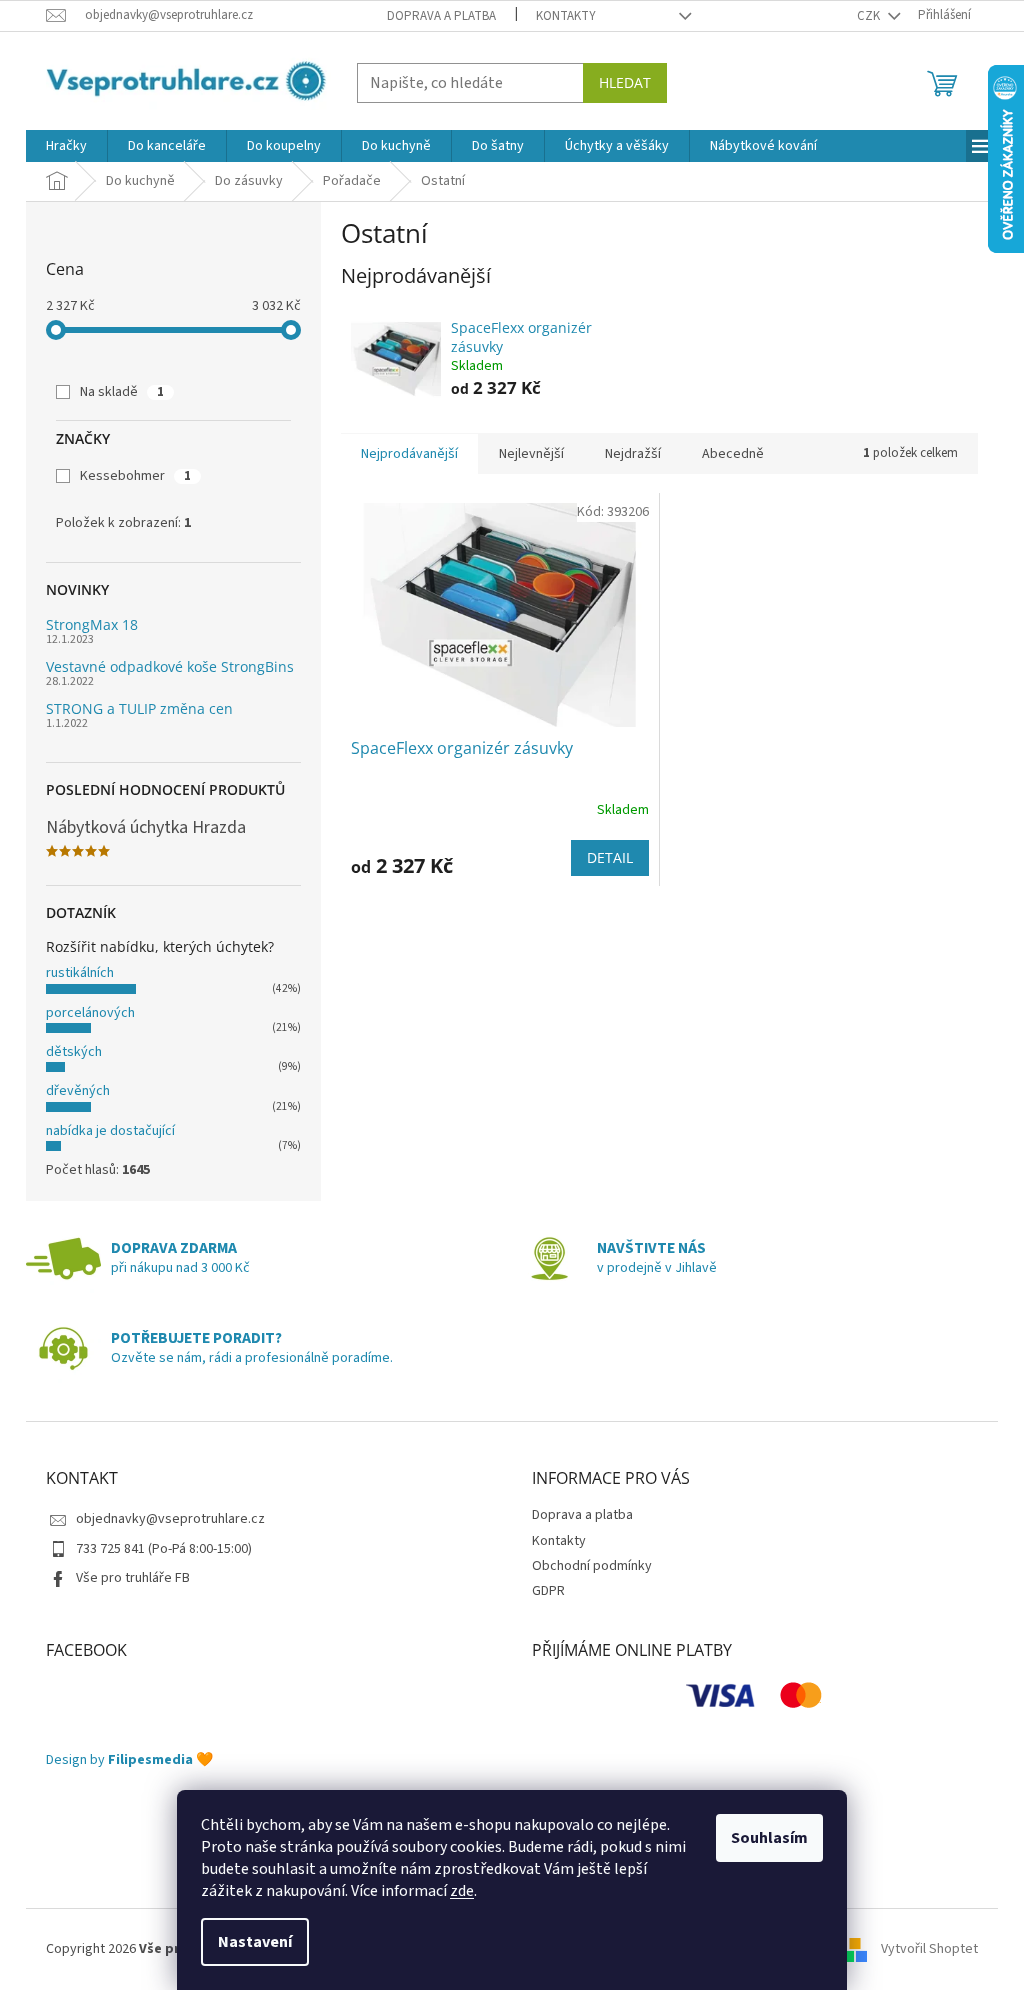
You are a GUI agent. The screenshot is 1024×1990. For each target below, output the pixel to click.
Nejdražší (633, 454)
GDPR (548, 1591)
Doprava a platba (441, 16)
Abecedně (733, 454)
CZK (870, 16)
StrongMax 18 (92, 624)
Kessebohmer (135, 476)
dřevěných (78, 1091)
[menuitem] (66, 146)
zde (462, 1891)
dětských (74, 1052)
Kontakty (566, 16)
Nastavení (255, 1942)
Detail (610, 857)
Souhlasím (769, 1838)
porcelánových (90, 1013)
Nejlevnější (531, 454)
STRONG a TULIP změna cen (139, 708)
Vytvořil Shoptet (929, 1949)
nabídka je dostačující (110, 1131)
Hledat (625, 82)
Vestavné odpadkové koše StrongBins (170, 666)
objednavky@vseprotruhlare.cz (170, 1519)
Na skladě (122, 392)
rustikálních (80, 973)
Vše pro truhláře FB (133, 1578)
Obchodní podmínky (592, 1566)
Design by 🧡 (129, 1760)
